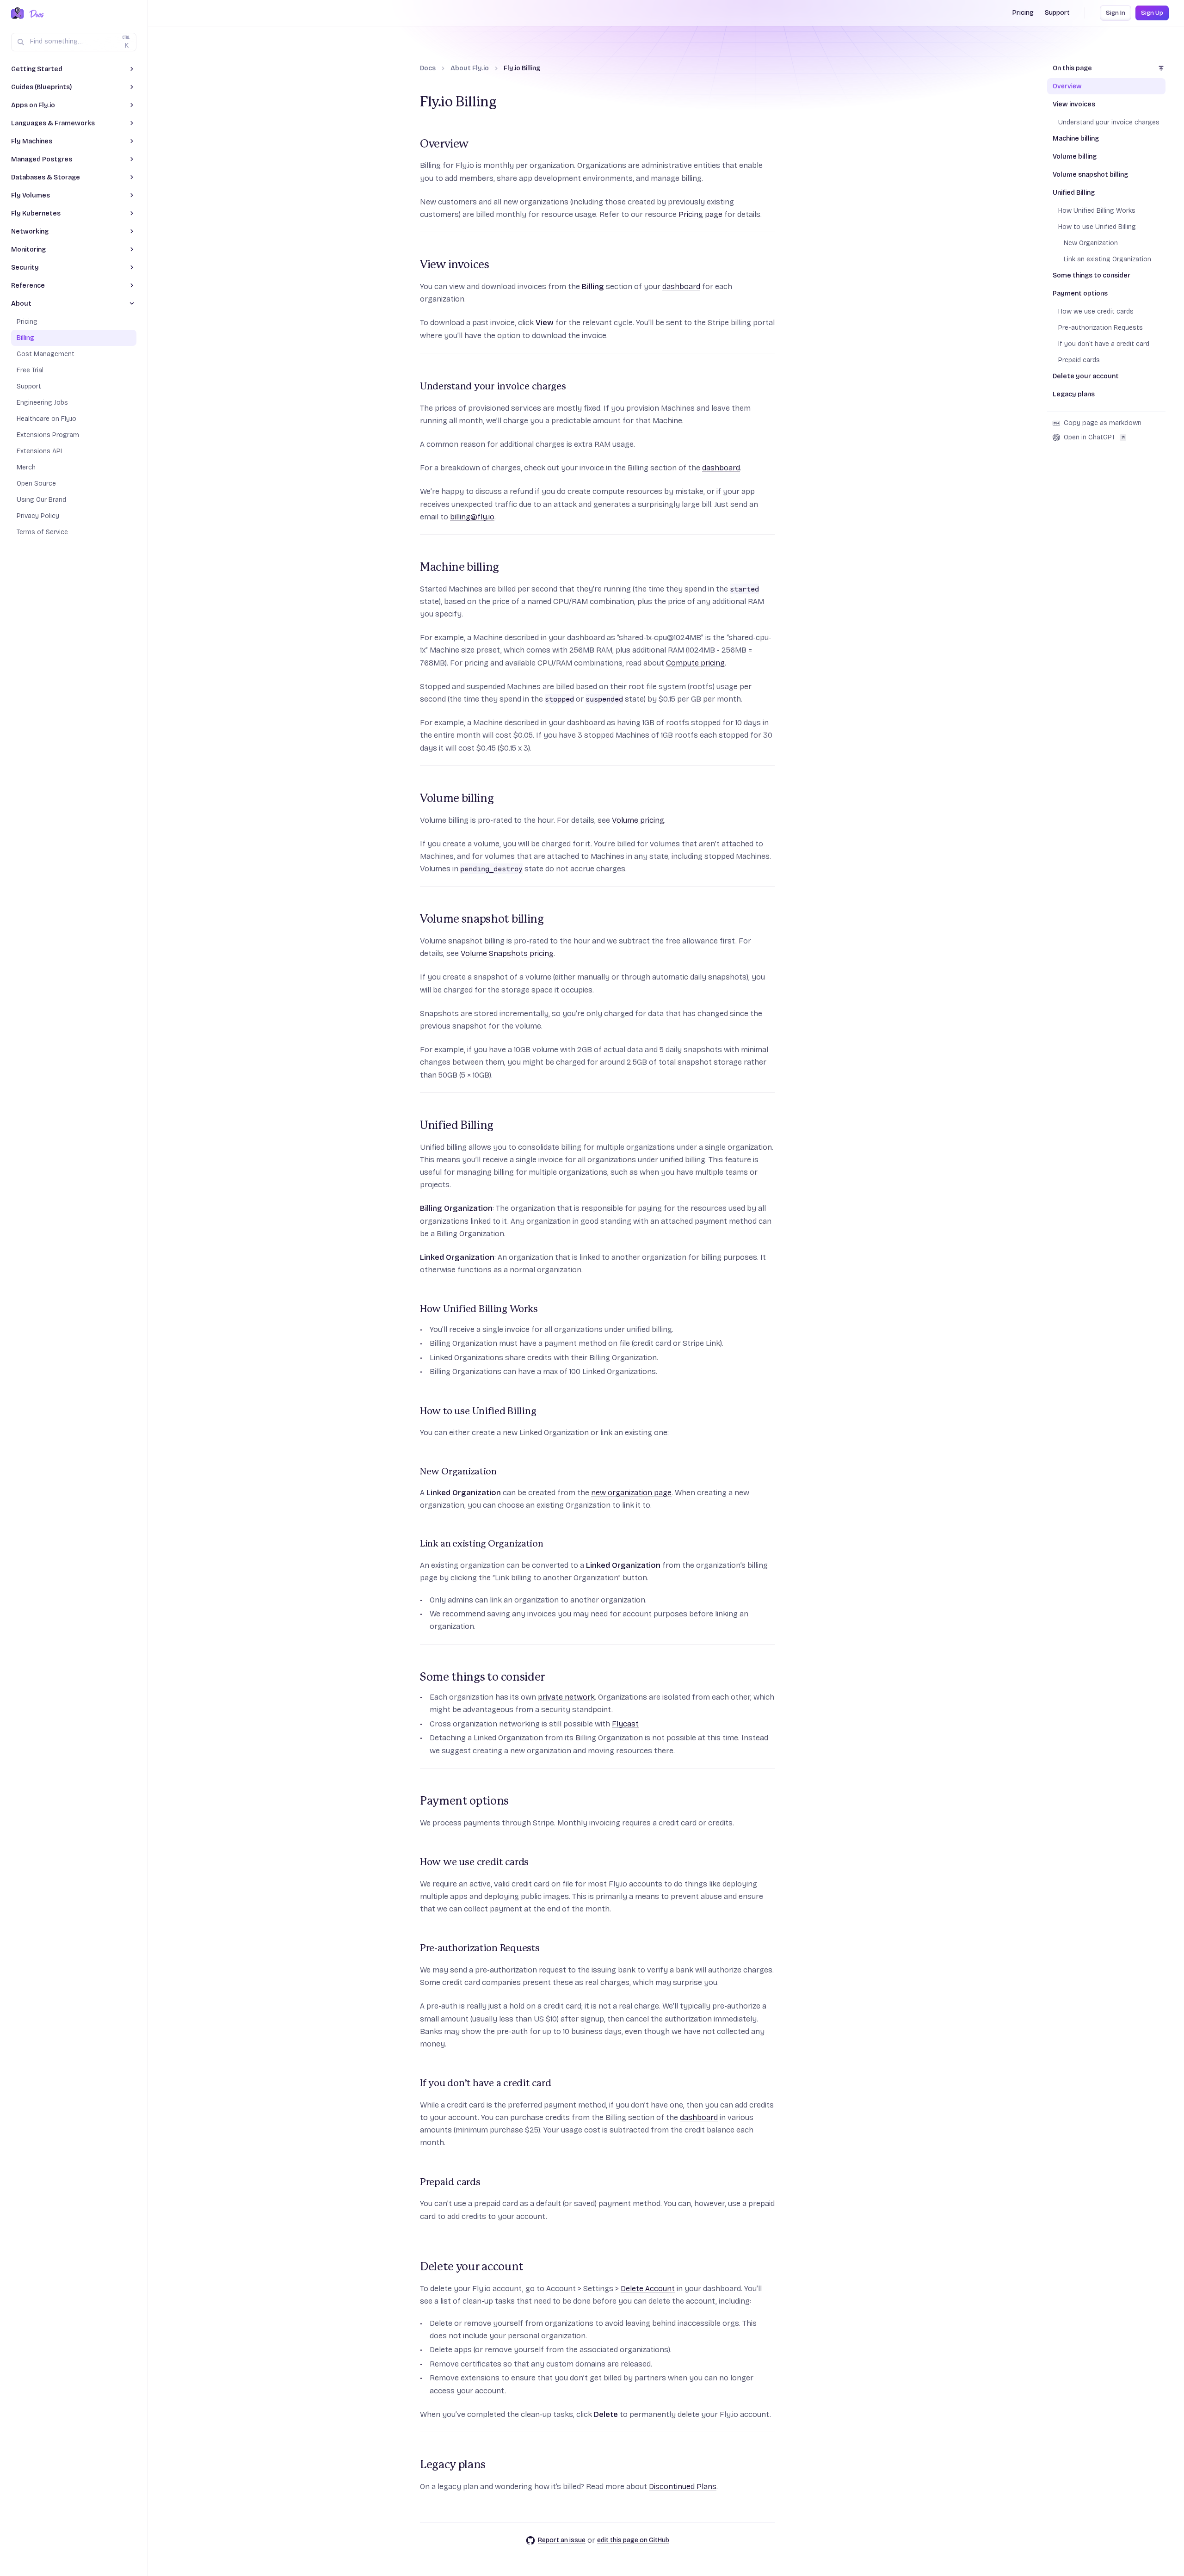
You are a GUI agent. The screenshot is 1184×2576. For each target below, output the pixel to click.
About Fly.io (470, 68)
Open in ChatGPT (1089, 437)
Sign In (1116, 13)
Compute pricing (695, 663)
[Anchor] (414, 144)
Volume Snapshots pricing (507, 953)
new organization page (631, 1493)
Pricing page (700, 214)
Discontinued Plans (683, 2487)
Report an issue (562, 2540)
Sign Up (1152, 13)
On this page (1072, 68)
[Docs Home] (35, 14)
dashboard (681, 287)
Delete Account (648, 2289)
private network (566, 1697)
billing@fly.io (472, 517)
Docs (428, 68)
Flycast (625, 1724)
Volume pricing (638, 820)
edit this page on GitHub (633, 2540)
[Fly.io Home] (18, 14)
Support (1057, 13)
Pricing (1023, 13)
